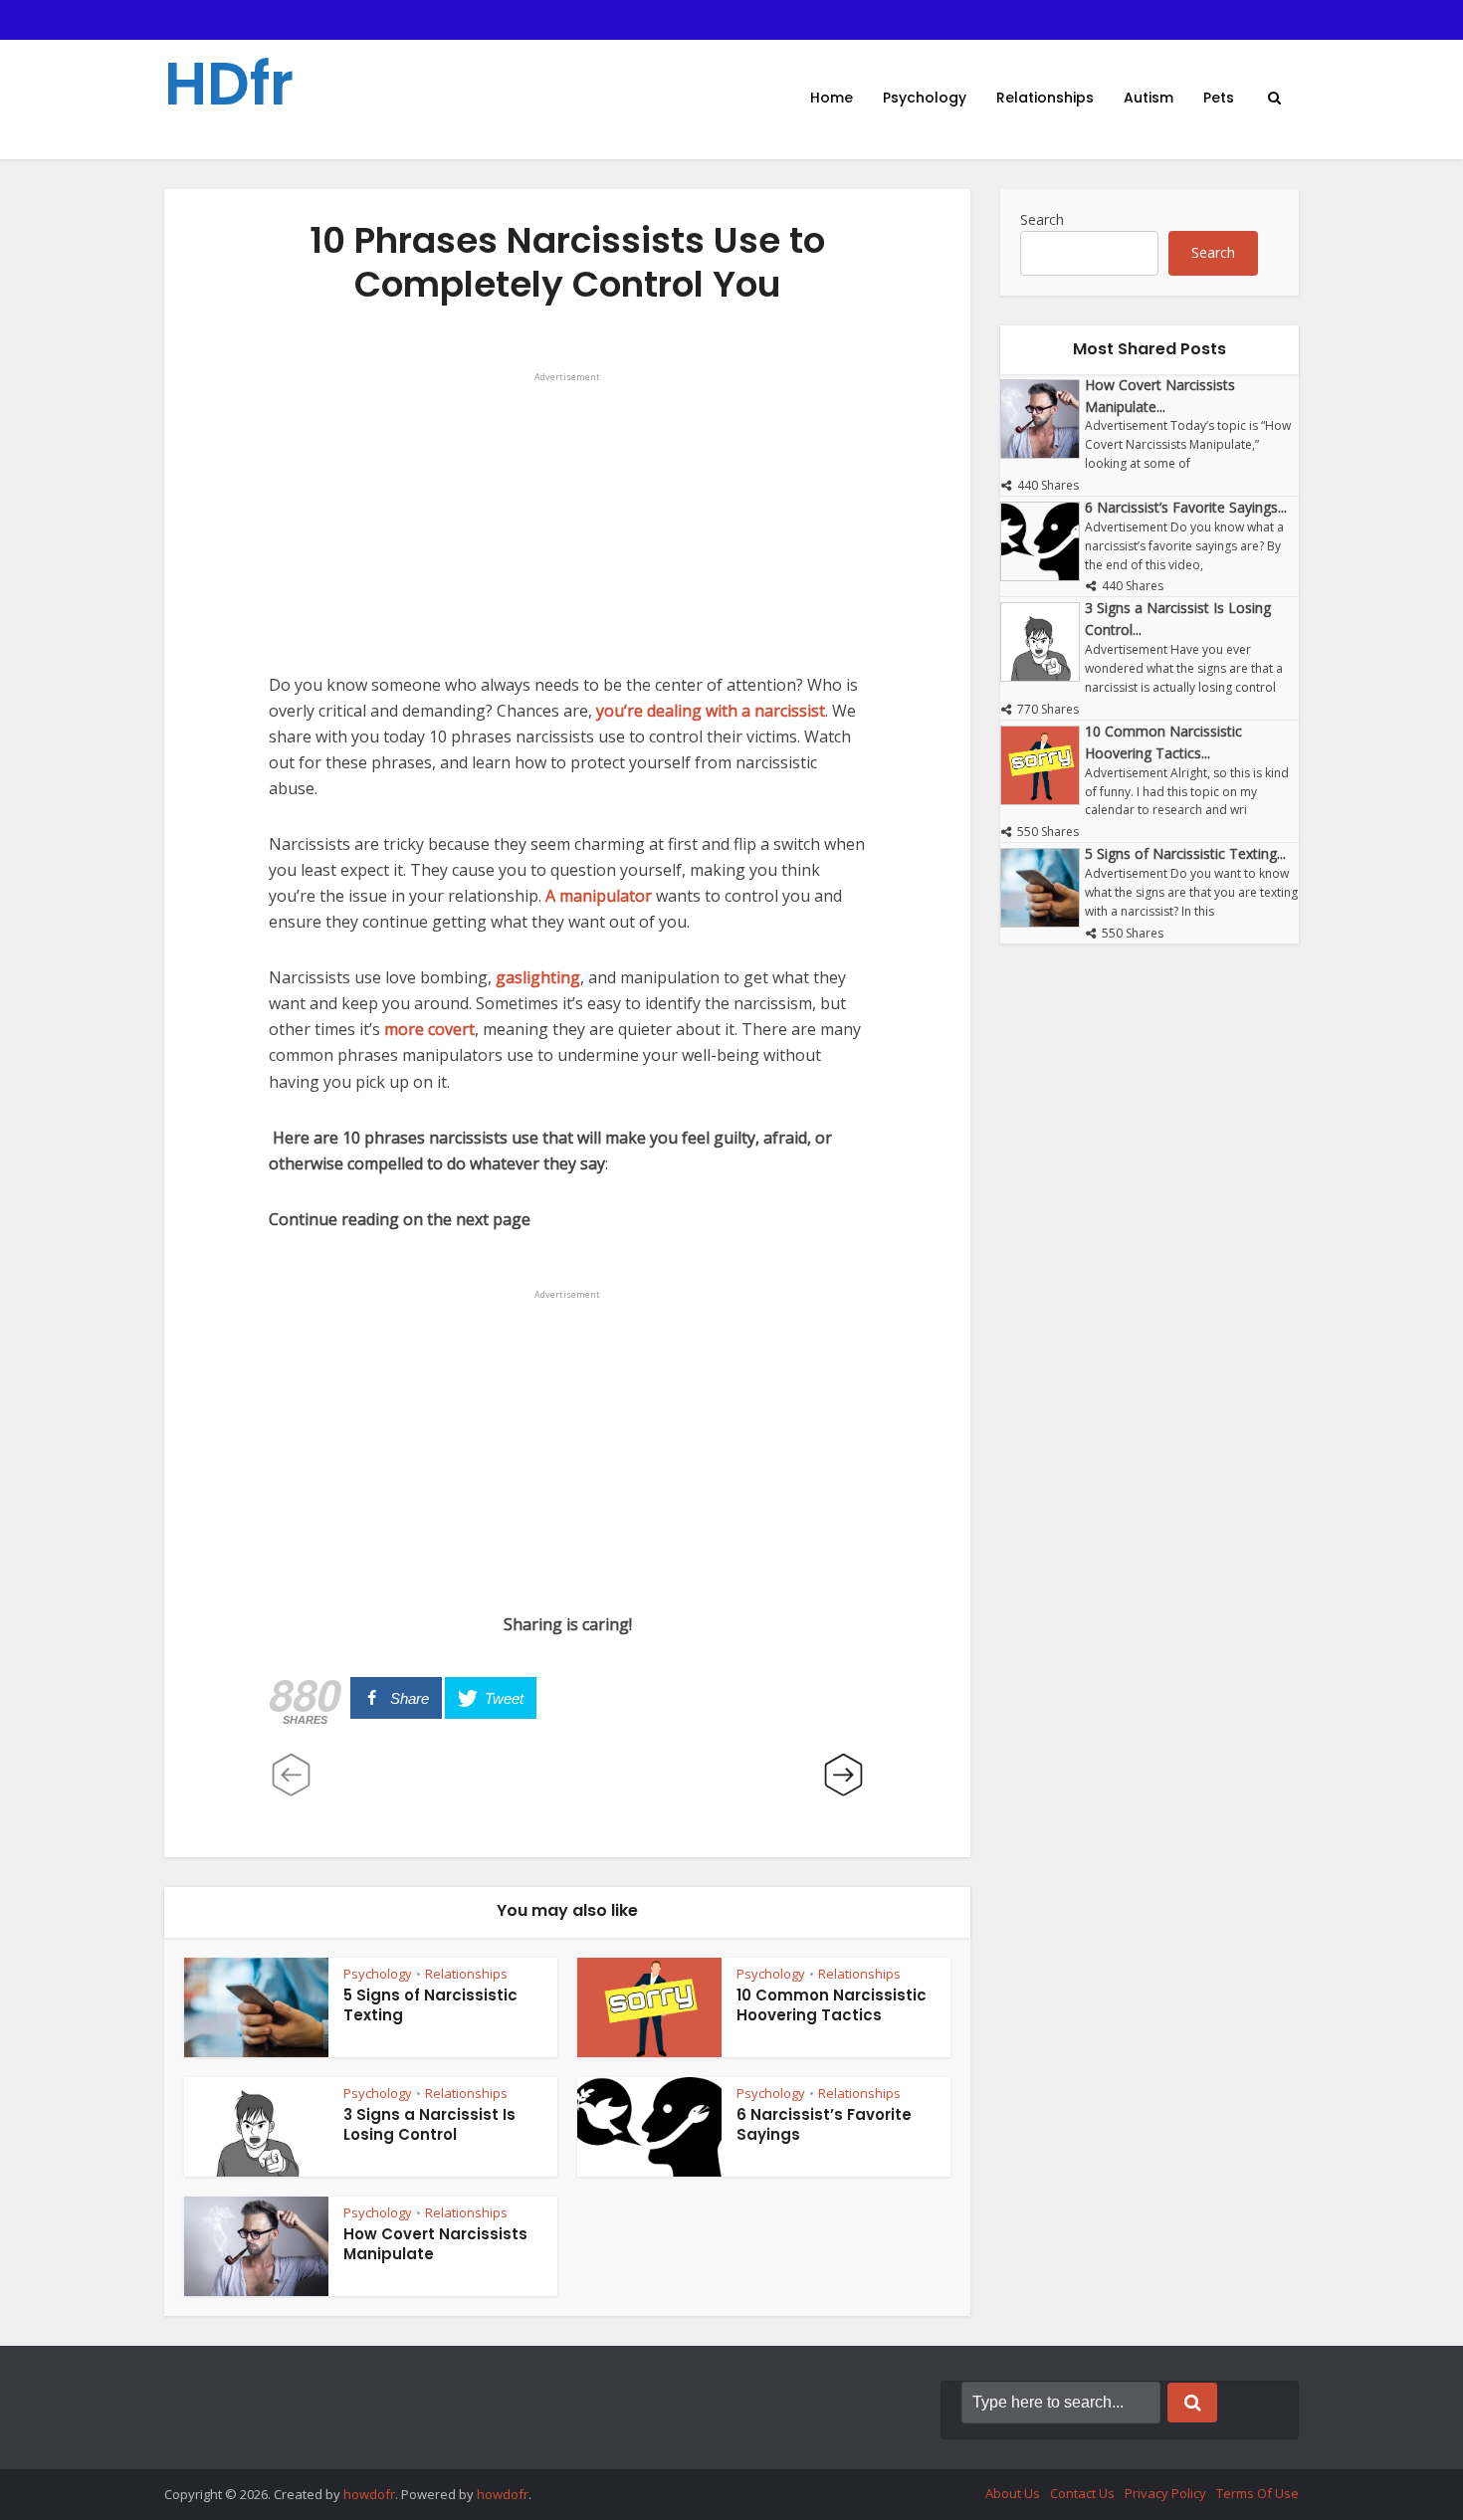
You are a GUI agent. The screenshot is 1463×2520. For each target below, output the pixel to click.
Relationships (1045, 98)
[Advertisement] (567, 525)
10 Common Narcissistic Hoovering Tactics (832, 2005)
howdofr (369, 2494)
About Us (1013, 2493)
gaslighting (538, 977)
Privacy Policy (1165, 2493)
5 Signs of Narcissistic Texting (430, 2005)
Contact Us (1082, 2493)
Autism (1149, 98)
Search (1042, 219)
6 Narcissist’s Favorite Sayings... (1186, 507)
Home (832, 98)
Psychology (925, 98)
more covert (429, 1029)
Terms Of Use (1257, 2493)
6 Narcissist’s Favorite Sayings (824, 2124)
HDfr (229, 84)
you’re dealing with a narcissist (711, 711)
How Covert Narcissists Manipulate (435, 2244)
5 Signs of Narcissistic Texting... (1185, 853)
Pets (1219, 98)
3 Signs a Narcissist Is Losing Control (429, 2124)
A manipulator (599, 896)
